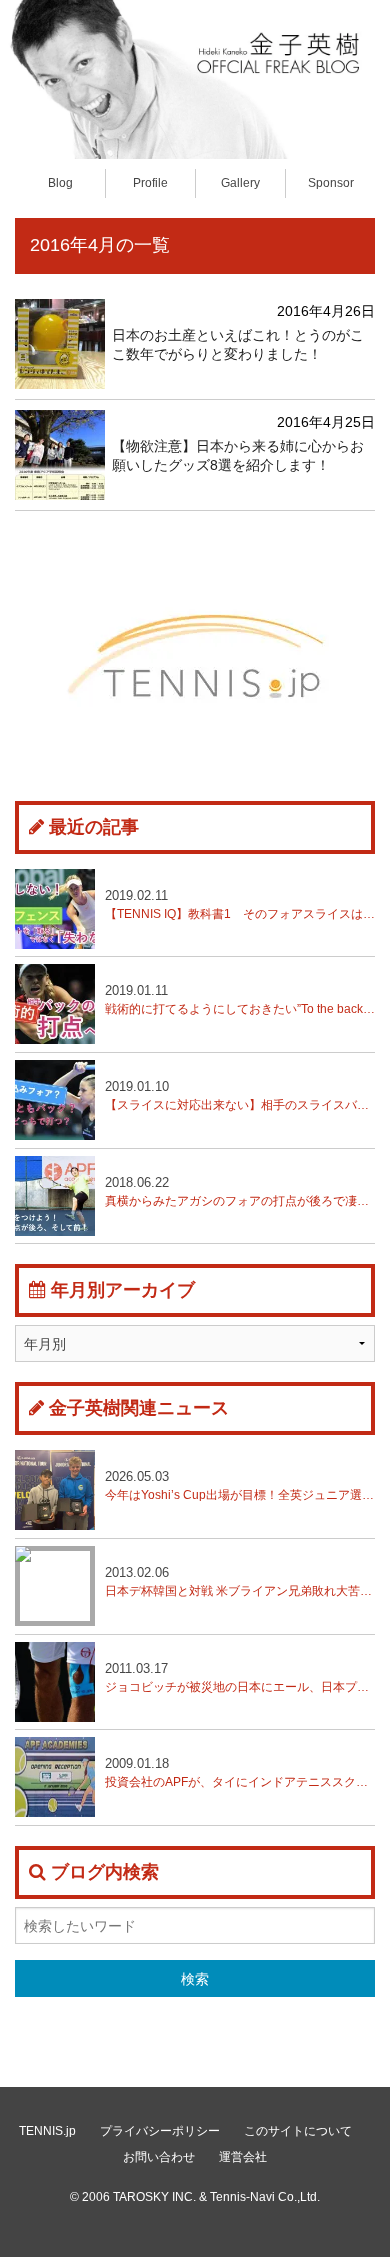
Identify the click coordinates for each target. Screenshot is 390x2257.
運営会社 (243, 2157)
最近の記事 (94, 827)
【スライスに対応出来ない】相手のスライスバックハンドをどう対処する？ (240, 1095)
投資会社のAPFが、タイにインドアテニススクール (240, 1772)
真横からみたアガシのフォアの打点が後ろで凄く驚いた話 (240, 1191)
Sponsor (331, 183)
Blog (60, 183)
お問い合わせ (159, 2157)
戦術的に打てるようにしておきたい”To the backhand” (240, 999)
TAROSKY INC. (154, 2197)
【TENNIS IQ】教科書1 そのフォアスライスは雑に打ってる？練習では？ (240, 904)
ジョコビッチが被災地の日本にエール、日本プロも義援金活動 (240, 1677)
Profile (150, 183)
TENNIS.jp (47, 2131)
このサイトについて (298, 2131)
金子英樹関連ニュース (139, 1408)
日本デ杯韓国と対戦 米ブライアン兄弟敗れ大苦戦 (240, 1581)
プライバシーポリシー (160, 2131)
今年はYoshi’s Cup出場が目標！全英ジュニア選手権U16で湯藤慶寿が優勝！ (240, 1485)
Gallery (240, 183)
